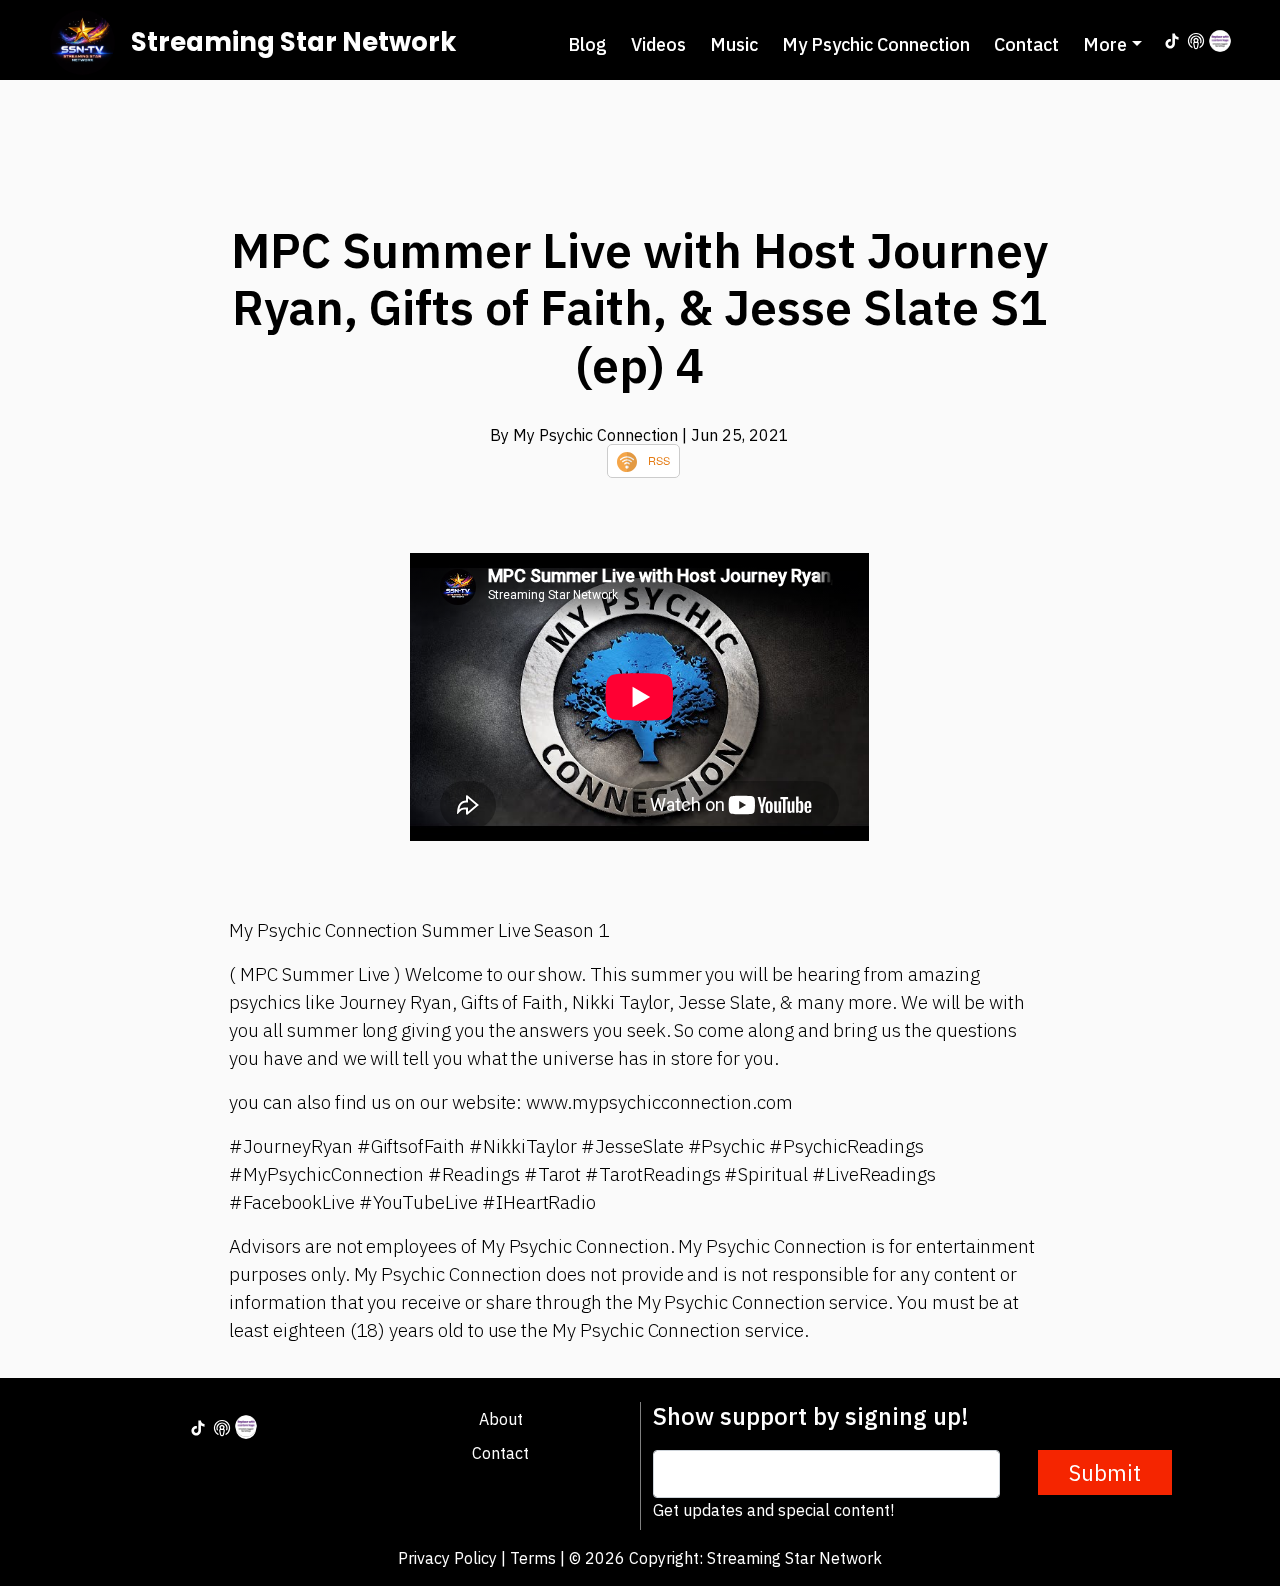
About (501, 1419)
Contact (1026, 44)
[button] (1112, 44)
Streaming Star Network (293, 42)
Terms (533, 1558)
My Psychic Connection (876, 44)
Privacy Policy (447, 1558)
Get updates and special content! (773, 1510)
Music (734, 44)
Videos (658, 44)
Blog (587, 44)
